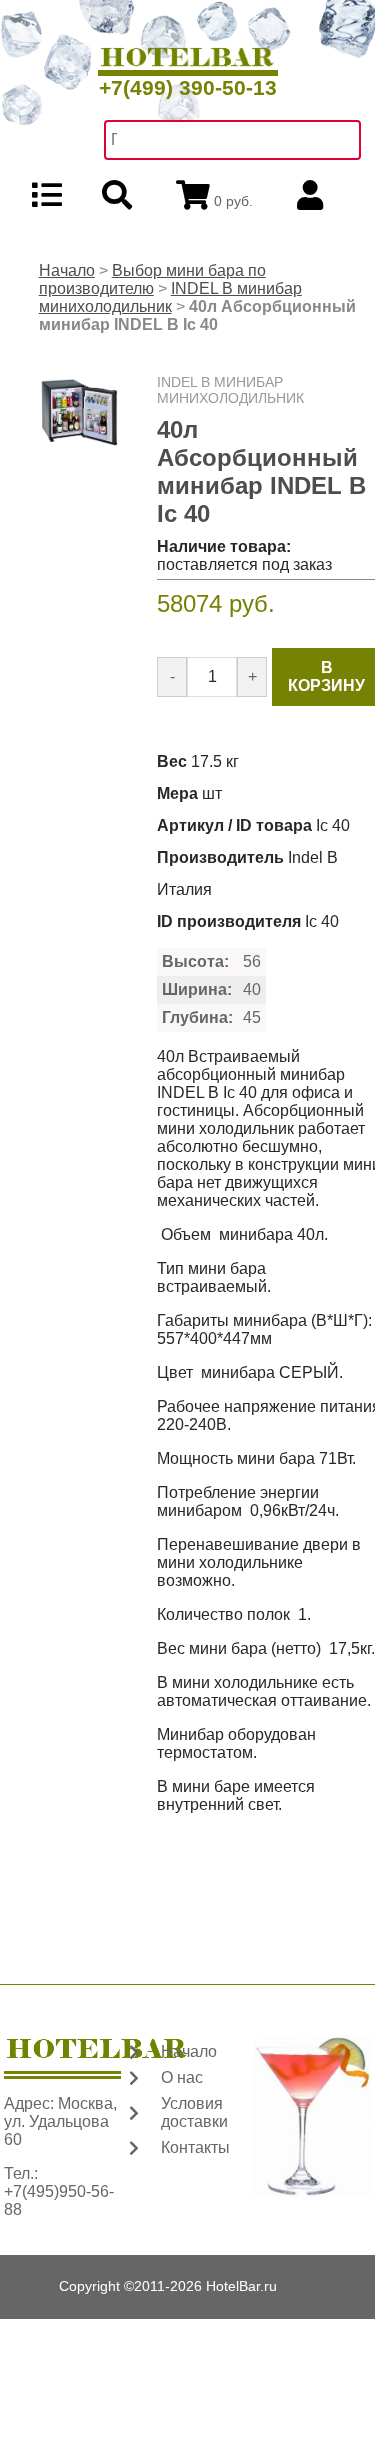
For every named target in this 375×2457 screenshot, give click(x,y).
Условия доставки (194, 2112)
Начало (67, 270)
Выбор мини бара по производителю (152, 279)
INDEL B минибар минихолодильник (170, 297)
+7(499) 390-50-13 (188, 87)
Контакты (195, 2147)
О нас (182, 2077)
